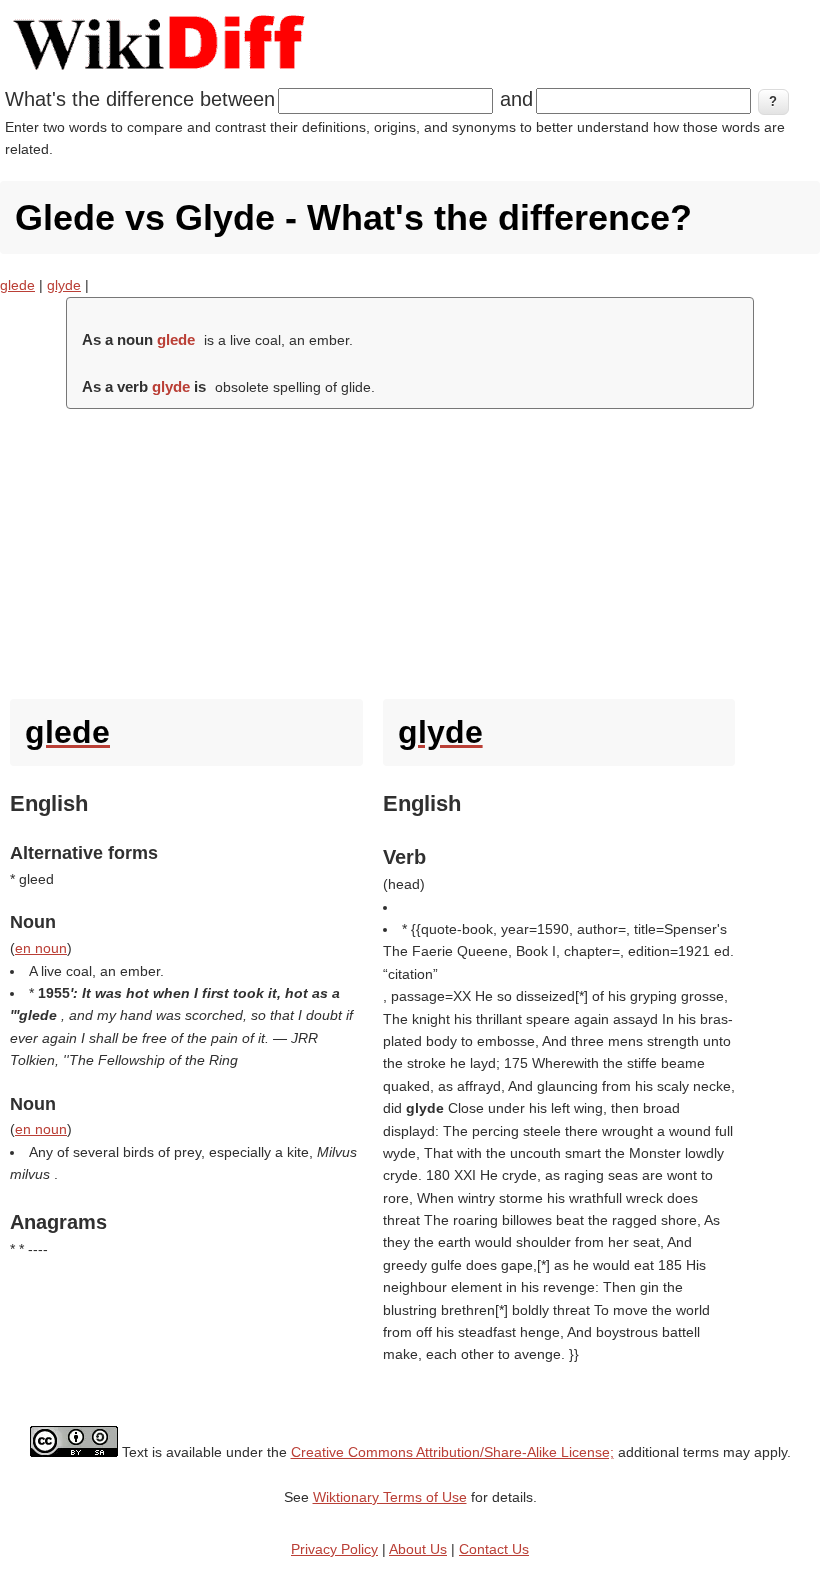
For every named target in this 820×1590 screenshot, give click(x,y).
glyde (64, 285)
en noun (41, 948)
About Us (418, 1549)
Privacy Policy (334, 1549)
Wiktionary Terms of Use (390, 1497)
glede (17, 285)
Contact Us (494, 1549)
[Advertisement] (410, 549)
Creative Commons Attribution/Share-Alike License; (452, 1452)
